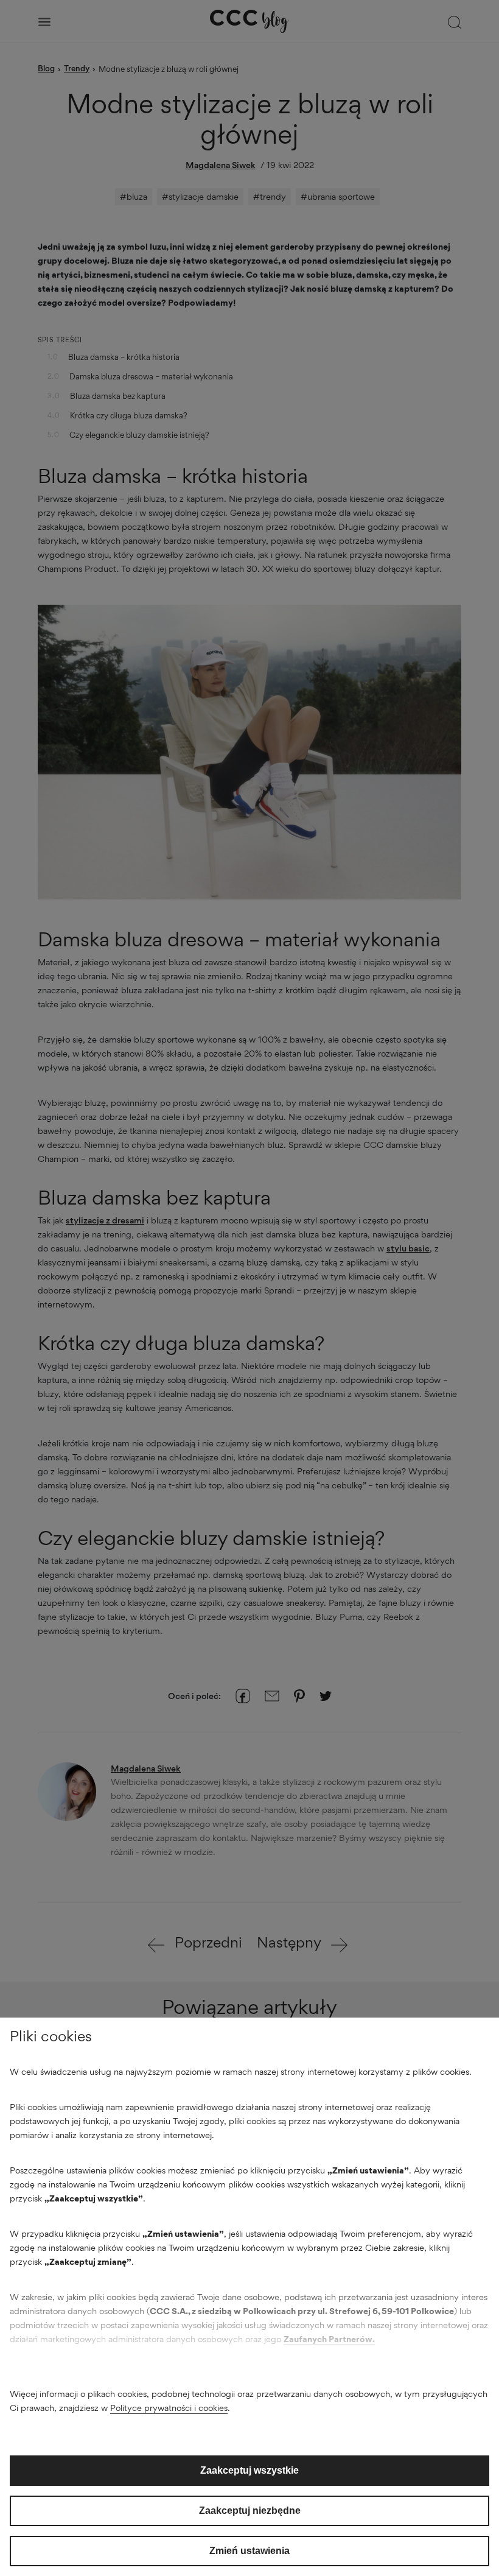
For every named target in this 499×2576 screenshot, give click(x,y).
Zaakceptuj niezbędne (250, 2511)
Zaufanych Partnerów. (329, 2339)
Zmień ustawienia (249, 2551)
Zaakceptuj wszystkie (249, 2470)
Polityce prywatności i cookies (169, 2408)
